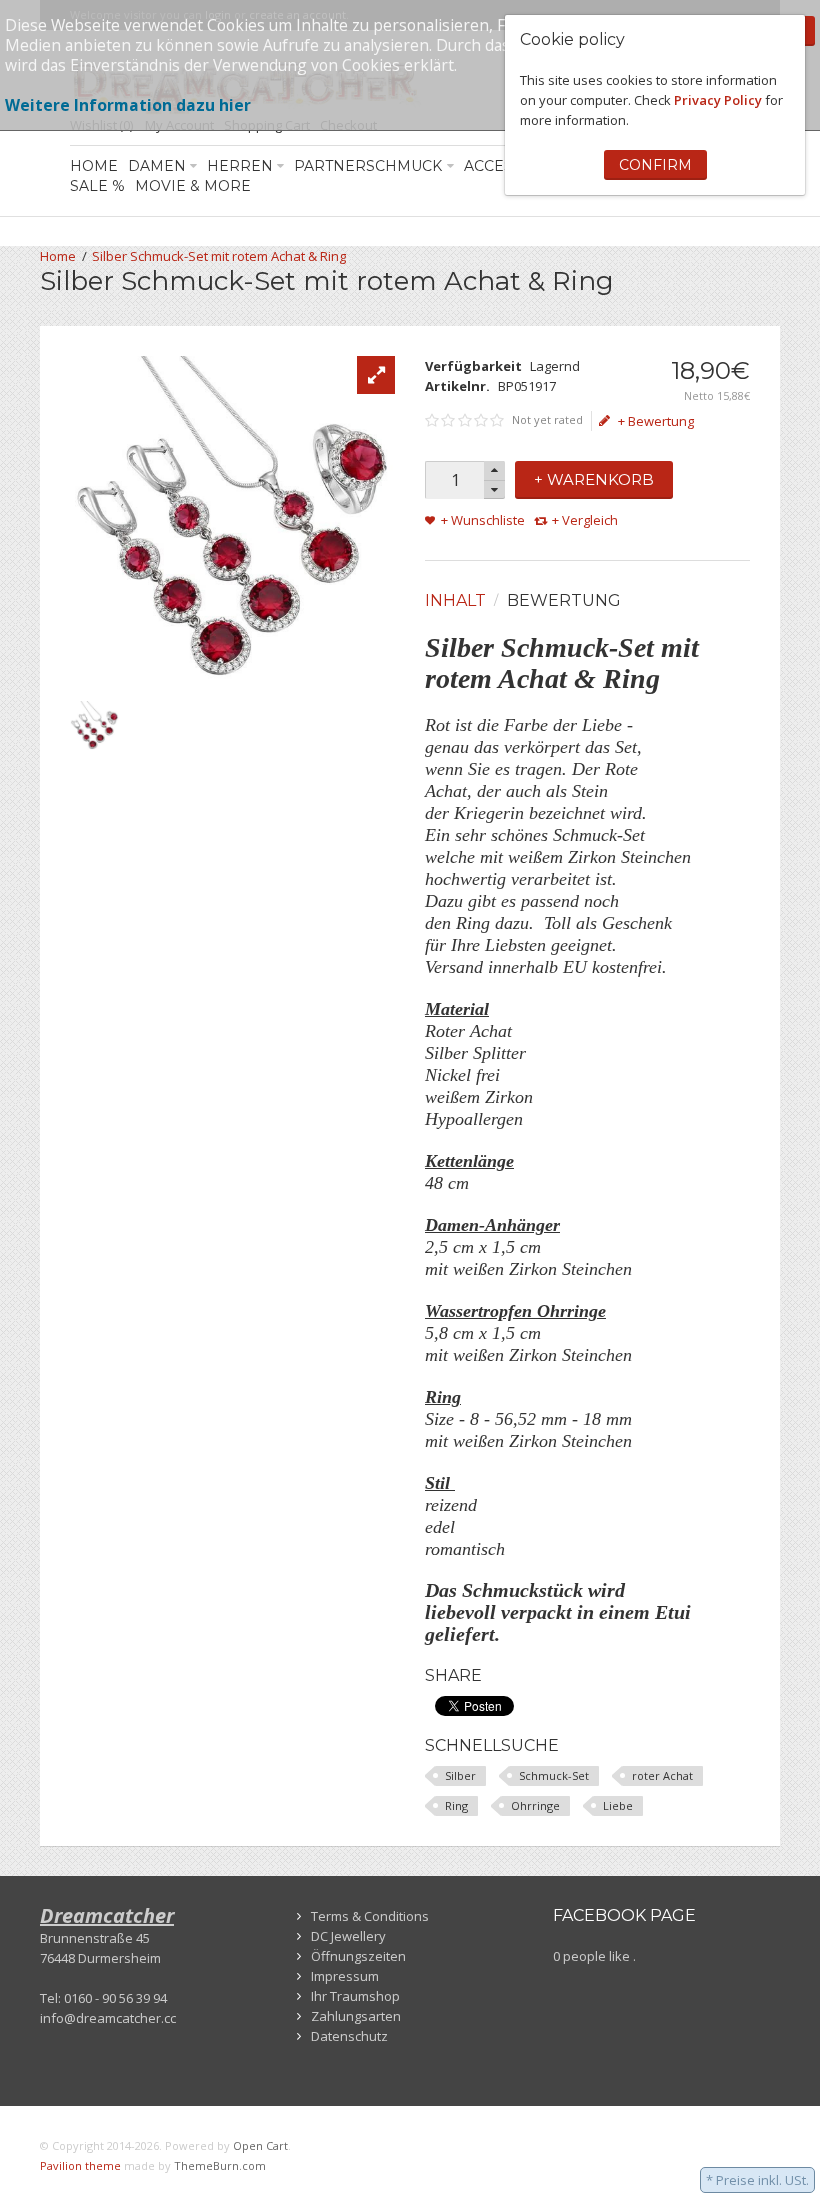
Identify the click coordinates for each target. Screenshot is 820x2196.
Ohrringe (535, 1805)
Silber (460, 1775)
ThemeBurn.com (220, 2165)
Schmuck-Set (554, 1775)
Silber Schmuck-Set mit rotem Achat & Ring (219, 256)
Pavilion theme (80, 2165)
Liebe (618, 1805)
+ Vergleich (585, 520)
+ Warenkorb (594, 479)
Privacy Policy (718, 100)
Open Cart (260, 2145)
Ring (456, 1805)
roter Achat (662, 1775)
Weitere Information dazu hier (128, 105)
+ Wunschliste (483, 520)
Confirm (655, 165)
